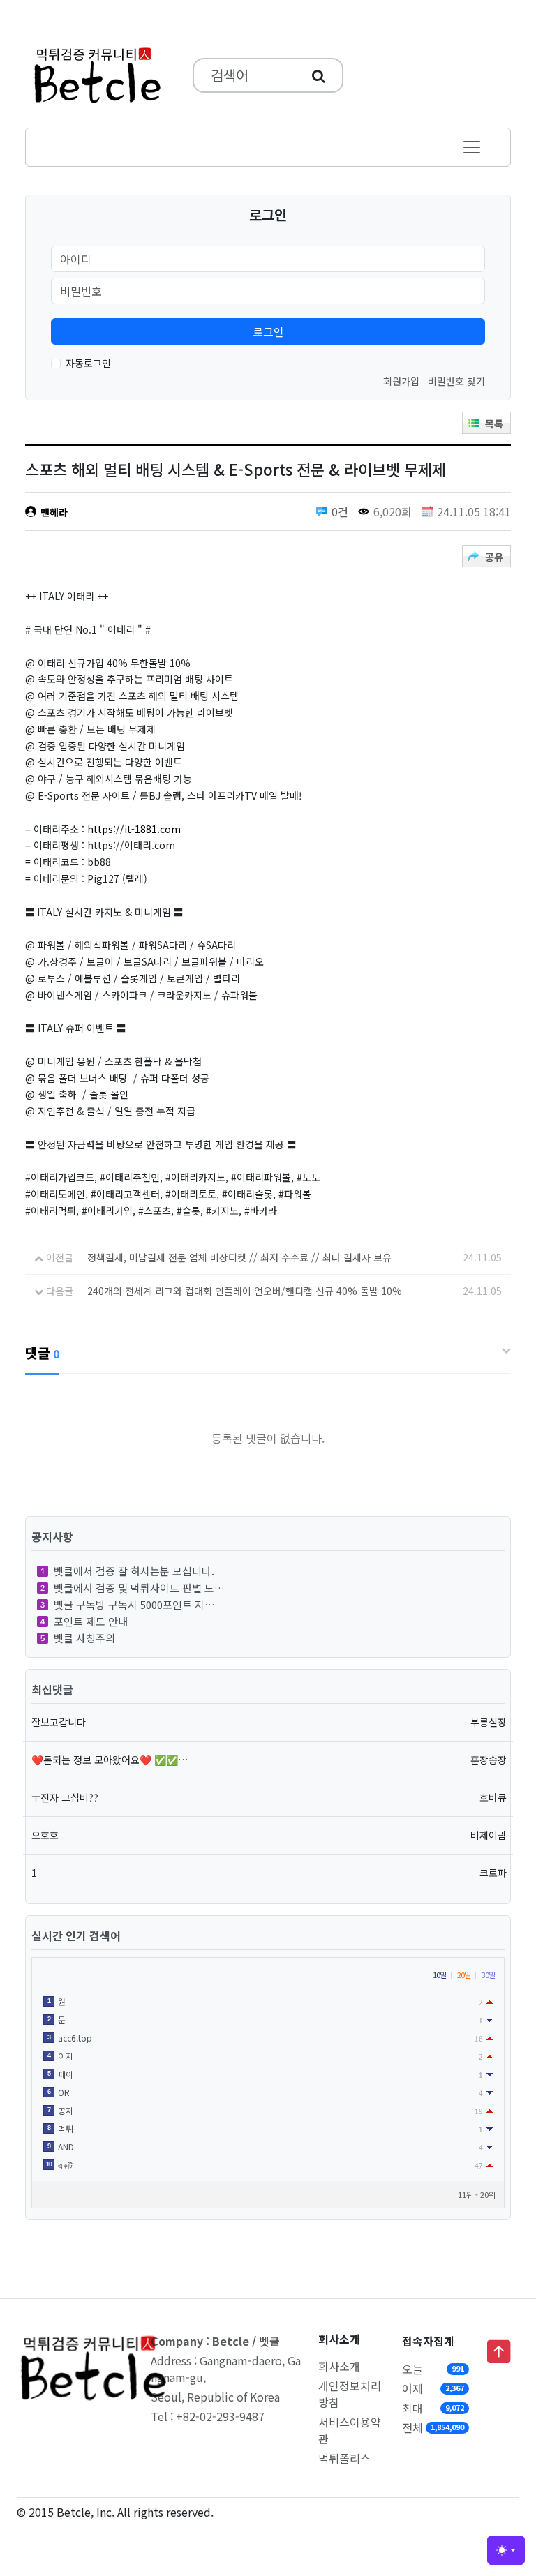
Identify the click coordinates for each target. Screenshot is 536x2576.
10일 (439, 1975)
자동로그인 (88, 363)
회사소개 (339, 2366)
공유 (494, 557)
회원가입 (401, 381)
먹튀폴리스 (344, 2458)
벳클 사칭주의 (84, 1638)
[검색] (319, 75)
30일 (488, 1975)
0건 (340, 511)
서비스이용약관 (350, 2430)
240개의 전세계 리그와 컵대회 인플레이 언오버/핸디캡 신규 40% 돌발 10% (245, 1291)
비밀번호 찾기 (456, 381)
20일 (464, 1975)
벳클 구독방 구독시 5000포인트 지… (134, 1604)
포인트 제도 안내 (91, 1621)
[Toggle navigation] (472, 147)
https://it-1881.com (134, 829)
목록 (494, 424)
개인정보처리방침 (350, 2394)
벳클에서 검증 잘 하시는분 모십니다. (134, 1571)
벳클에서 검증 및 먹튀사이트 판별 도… (139, 1588)
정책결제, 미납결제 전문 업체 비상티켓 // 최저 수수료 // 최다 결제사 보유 (239, 1257)
